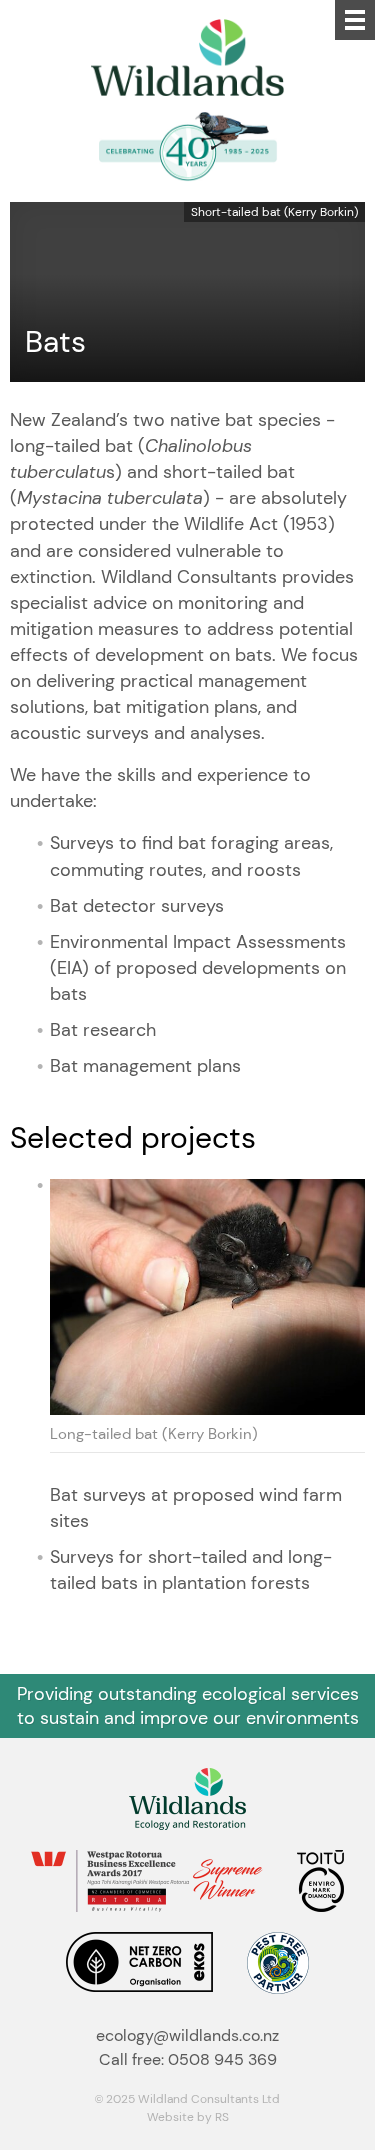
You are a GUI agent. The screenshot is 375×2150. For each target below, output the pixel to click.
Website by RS (188, 2116)
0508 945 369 (222, 2059)
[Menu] (355, 20)
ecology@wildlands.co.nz (187, 2035)
